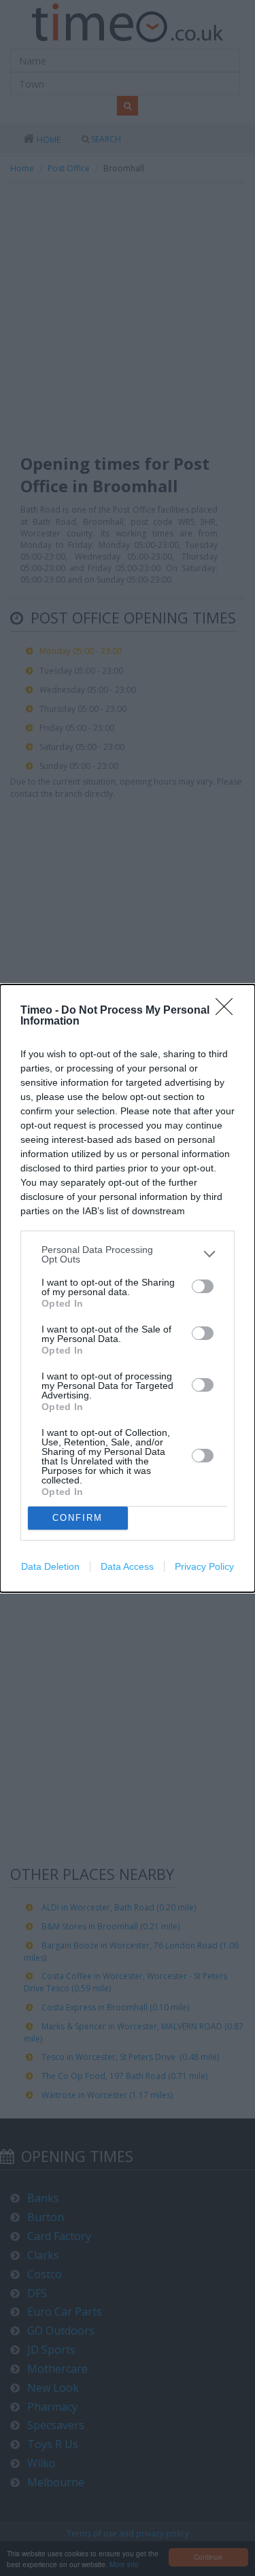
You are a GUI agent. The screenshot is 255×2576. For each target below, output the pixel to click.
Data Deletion (50, 1566)
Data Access (127, 1566)
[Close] (228, 1011)
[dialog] (128, 1288)
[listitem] (128, 1254)
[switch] (203, 1286)
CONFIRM (78, 1518)
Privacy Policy (204, 1566)
